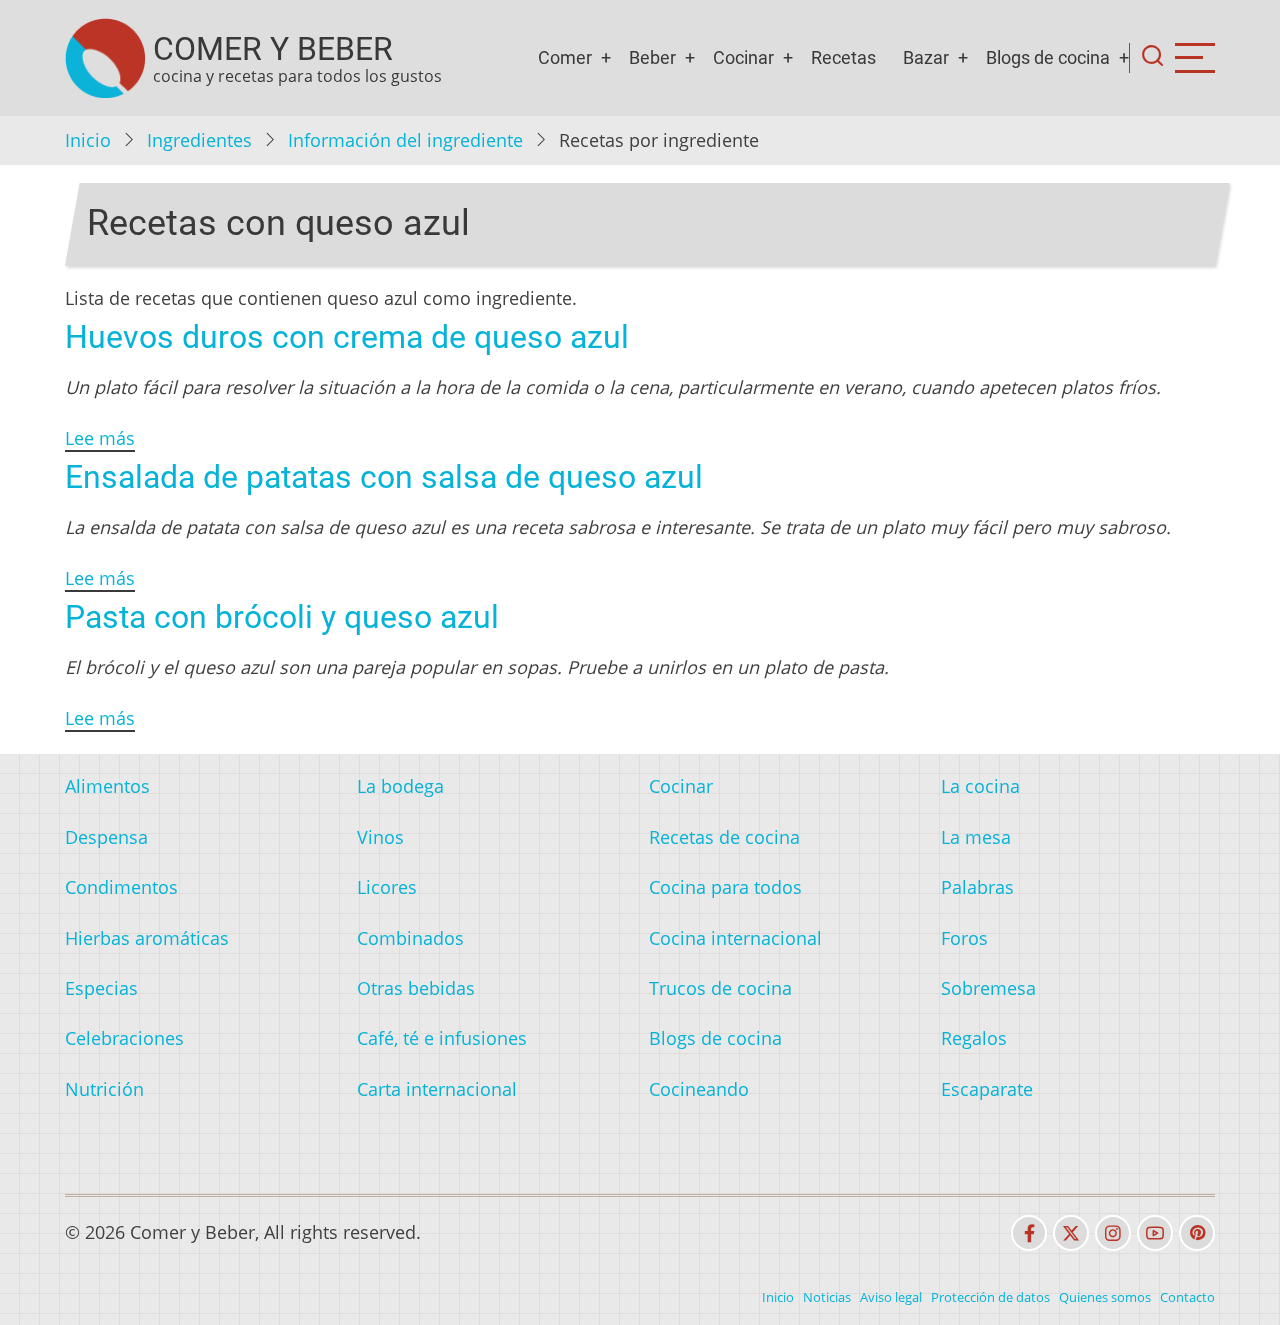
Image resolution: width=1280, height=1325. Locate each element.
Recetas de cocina (724, 837)
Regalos (974, 1038)
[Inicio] (105, 58)
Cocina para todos (725, 887)
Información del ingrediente (405, 140)
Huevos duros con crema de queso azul (347, 337)
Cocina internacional (735, 938)
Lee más (100, 438)
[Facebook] (1029, 1233)
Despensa (106, 837)
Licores (387, 887)
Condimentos (121, 887)
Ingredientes (199, 140)
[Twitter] (1071, 1233)
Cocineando (699, 1089)
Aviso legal (891, 1297)
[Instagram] (1113, 1233)
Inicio (88, 140)
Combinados (410, 938)
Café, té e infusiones (442, 1038)
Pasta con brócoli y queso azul (282, 617)
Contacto (1187, 1297)
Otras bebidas (416, 988)
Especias (101, 988)
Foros (964, 938)
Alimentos (107, 786)
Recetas (843, 57)
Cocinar (743, 57)
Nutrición (104, 1089)
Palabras (977, 887)
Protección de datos (990, 1297)
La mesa (976, 837)
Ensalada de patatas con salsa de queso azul (384, 477)
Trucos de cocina (720, 988)
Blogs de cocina (1048, 57)
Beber (652, 57)
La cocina (980, 786)
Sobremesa (988, 988)
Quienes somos (1105, 1297)
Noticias (827, 1297)
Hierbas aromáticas (147, 938)
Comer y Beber (273, 49)
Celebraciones (124, 1038)
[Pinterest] (1197, 1233)
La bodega (400, 786)
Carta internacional (437, 1089)
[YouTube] (1155, 1233)
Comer (565, 57)
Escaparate (987, 1089)
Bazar (926, 57)
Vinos (380, 837)
